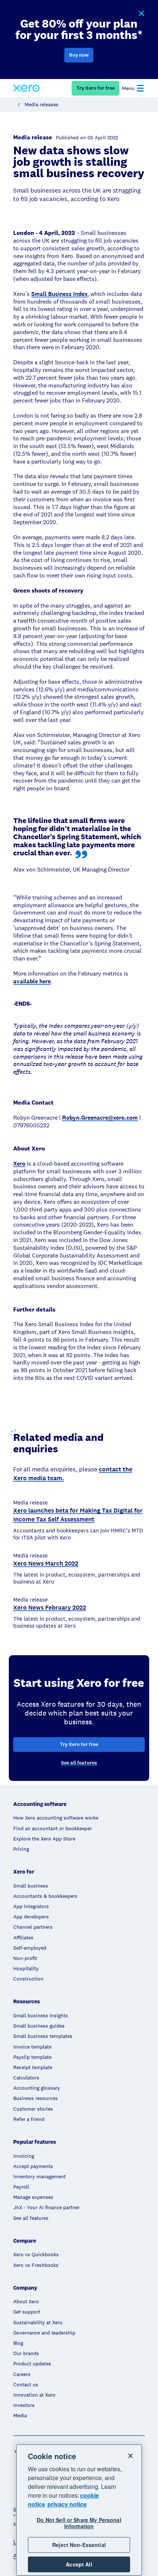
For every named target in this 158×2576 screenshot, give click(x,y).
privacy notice (67, 2504)
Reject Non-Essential (79, 2545)
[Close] (130, 2456)
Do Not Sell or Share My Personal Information (79, 2523)
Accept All (79, 2564)
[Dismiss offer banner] (141, 14)
